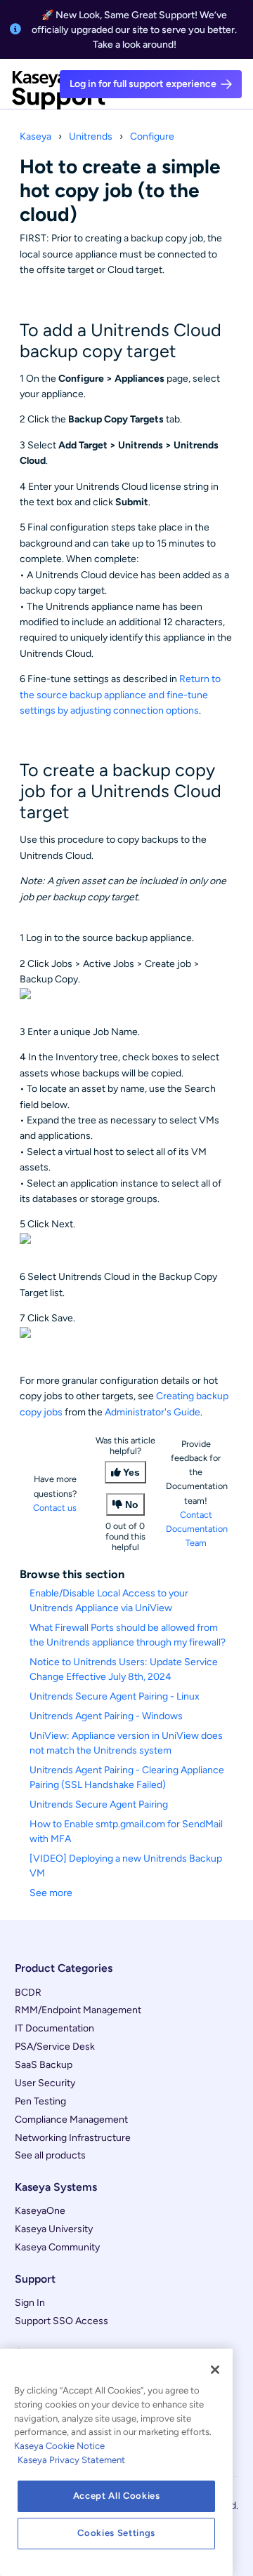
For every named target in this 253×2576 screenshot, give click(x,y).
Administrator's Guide (153, 1412)
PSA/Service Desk (55, 2047)
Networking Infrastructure (73, 2138)
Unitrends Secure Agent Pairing (99, 1804)
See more (51, 1893)
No (132, 1504)
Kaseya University (54, 2229)
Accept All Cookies (117, 2496)
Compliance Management (71, 2120)
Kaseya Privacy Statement (71, 2460)
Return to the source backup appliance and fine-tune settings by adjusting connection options (120, 695)
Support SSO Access (61, 2321)
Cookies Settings (116, 2533)
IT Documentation (54, 2028)
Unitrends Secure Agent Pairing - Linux (115, 1696)
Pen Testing (40, 2101)
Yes (131, 1472)
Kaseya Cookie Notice (59, 2446)
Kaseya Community (57, 2247)
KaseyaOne (40, 2211)
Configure (152, 136)
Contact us (55, 1508)
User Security (45, 2083)
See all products (50, 2155)
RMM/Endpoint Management (78, 2010)
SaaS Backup (44, 2065)
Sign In (30, 2303)
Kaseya (35, 136)
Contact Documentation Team (197, 1529)
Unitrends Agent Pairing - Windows (106, 1716)
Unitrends (91, 136)
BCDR (28, 1993)
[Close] (215, 2370)
